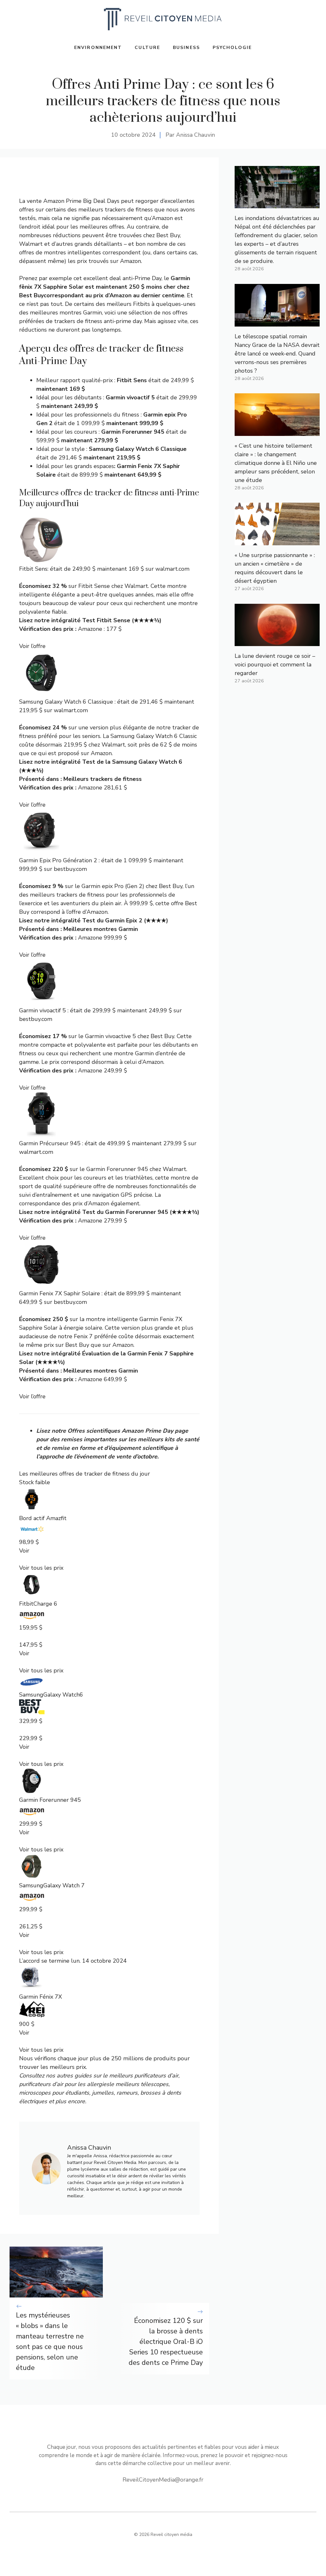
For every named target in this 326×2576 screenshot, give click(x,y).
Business (186, 48)
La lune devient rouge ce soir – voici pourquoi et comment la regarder (275, 665)
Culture (147, 48)
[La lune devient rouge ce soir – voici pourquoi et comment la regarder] (277, 642)
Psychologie (232, 48)
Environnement (98, 48)
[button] (109, 1525)
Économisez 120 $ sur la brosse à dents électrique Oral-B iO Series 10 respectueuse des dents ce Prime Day (166, 2342)
